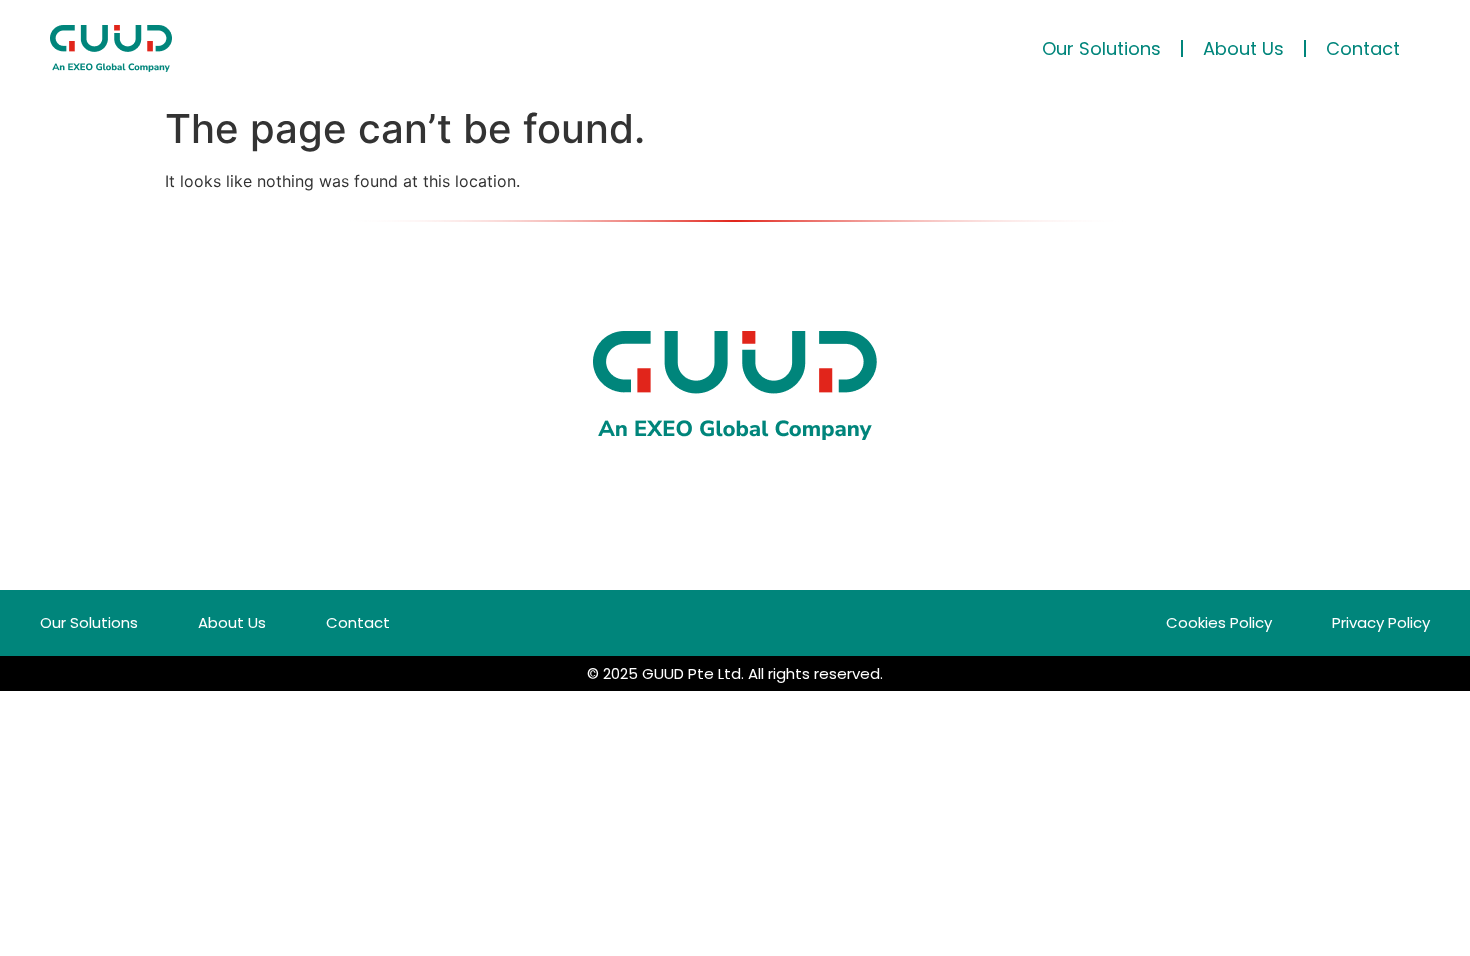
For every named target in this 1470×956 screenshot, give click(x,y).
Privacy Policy (1381, 622)
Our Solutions (1101, 48)
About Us (1243, 48)
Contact (1363, 48)
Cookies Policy (1219, 622)
